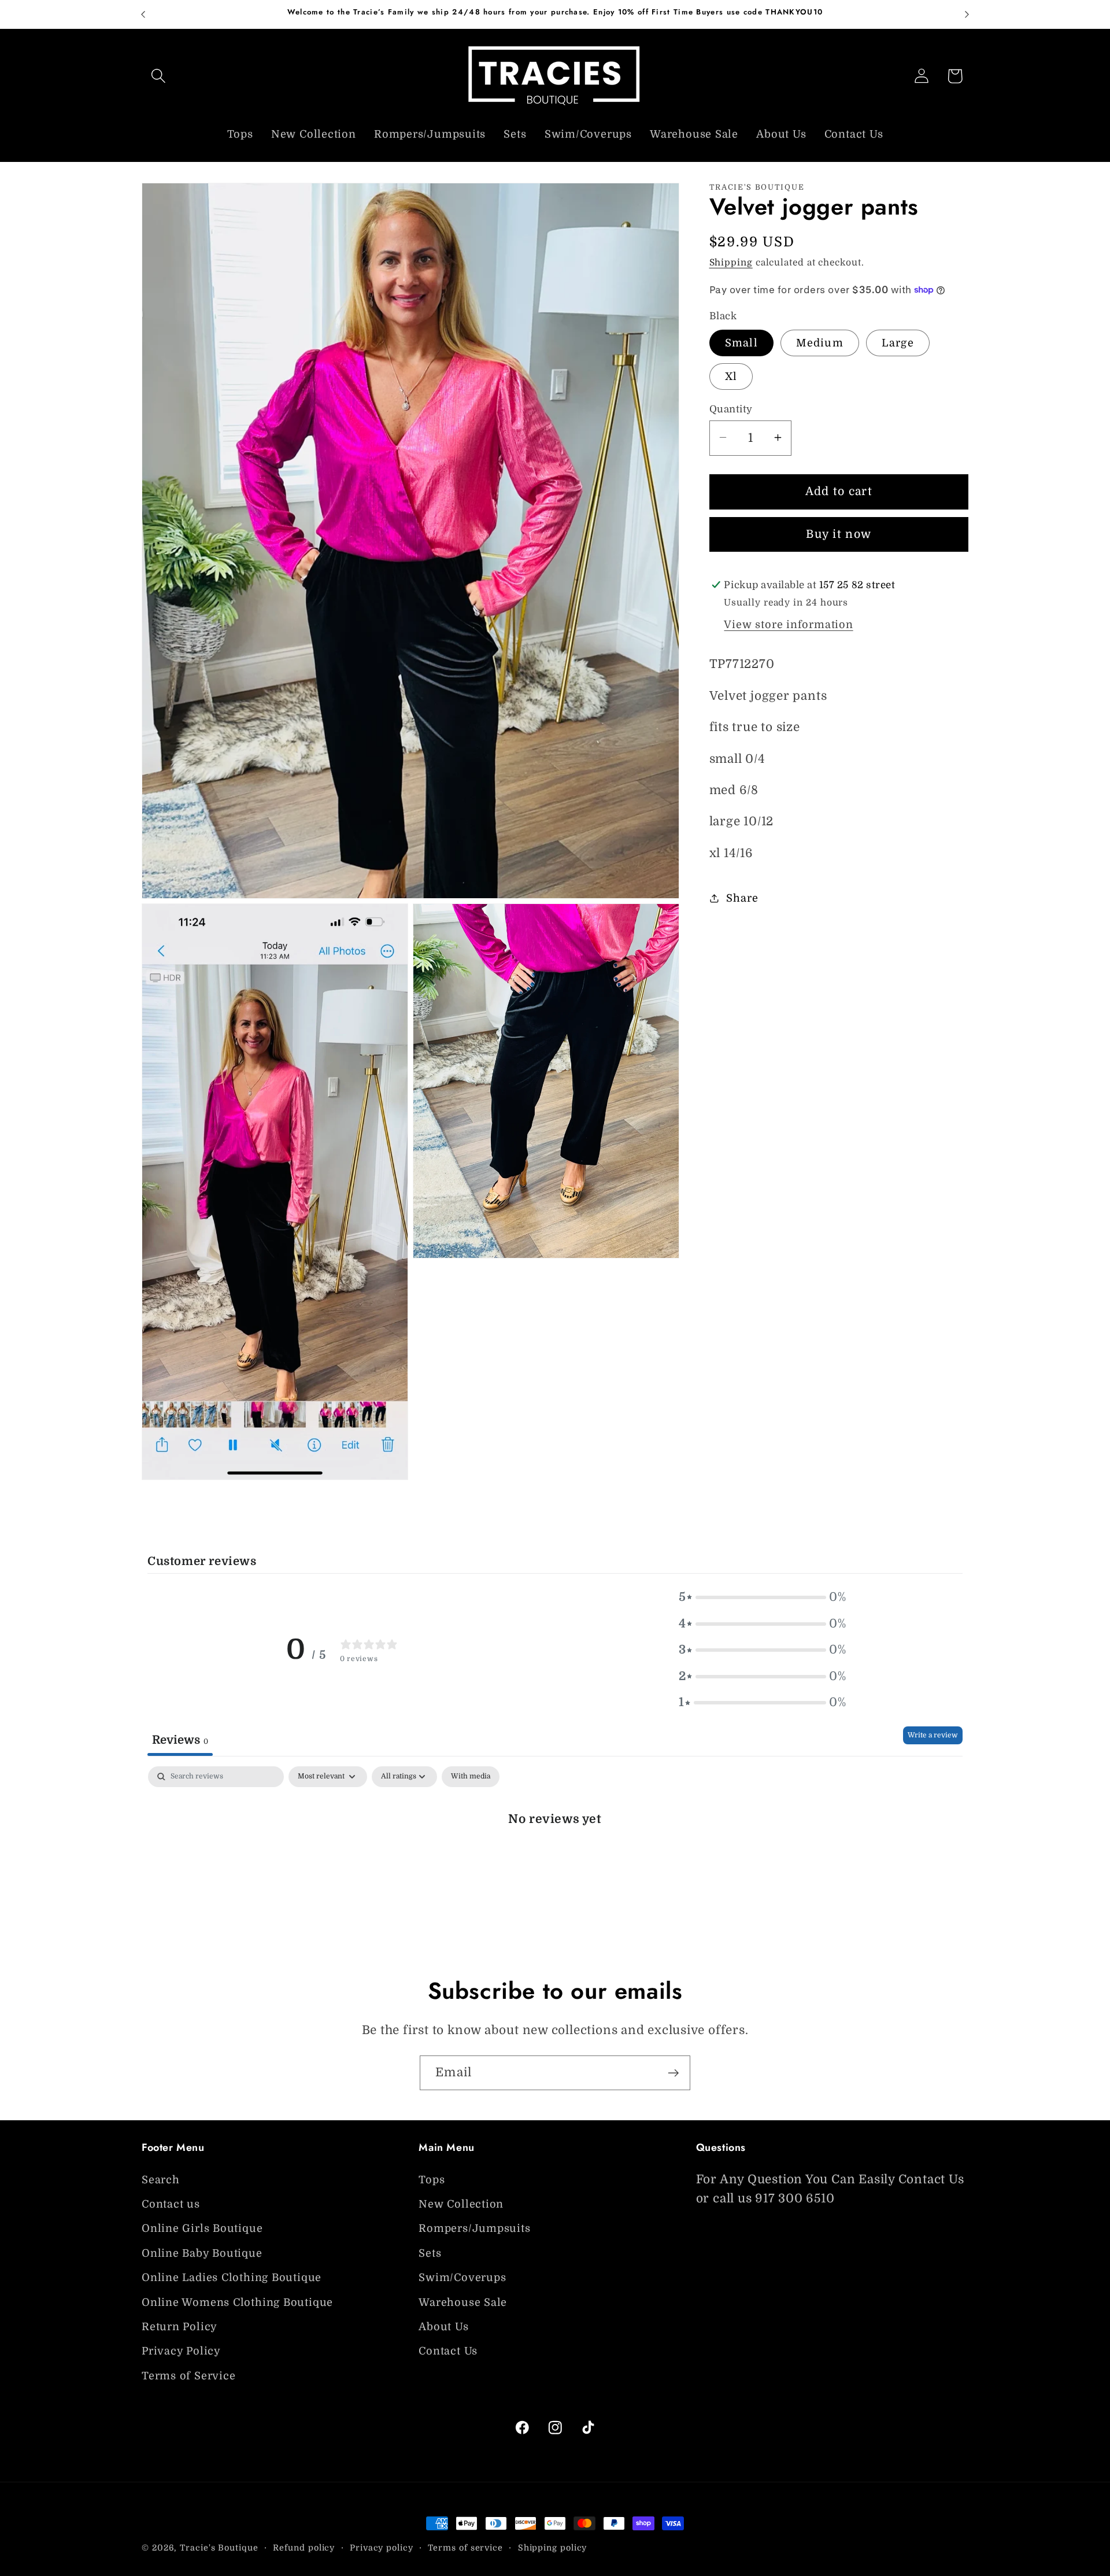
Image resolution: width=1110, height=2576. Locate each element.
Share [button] (742, 898)
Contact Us (448, 2352)
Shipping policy (553, 2548)
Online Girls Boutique (202, 2229)
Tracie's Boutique (219, 2548)
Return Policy (180, 2327)
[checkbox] (471, 1777)
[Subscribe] (673, 2073)
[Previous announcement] (143, 14)
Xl (731, 376)
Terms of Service (188, 2376)
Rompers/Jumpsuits (474, 2229)
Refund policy (304, 2548)
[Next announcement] (967, 14)
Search (161, 2180)
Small (742, 342)
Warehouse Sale (463, 2302)
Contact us (171, 2204)
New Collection (461, 2204)
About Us (443, 2327)
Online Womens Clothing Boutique (237, 2302)
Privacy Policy (181, 2352)
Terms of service (465, 2548)
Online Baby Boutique (202, 2253)
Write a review (933, 1735)
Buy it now (839, 534)
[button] (158, 76)
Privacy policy (382, 2548)
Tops (432, 2180)
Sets (430, 2253)
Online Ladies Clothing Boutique (232, 2278)
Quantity (731, 409)
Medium (820, 342)
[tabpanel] (555, 1857)
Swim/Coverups (462, 2278)
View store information (788, 624)
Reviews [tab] (180, 1739)
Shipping (731, 262)
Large (898, 342)
